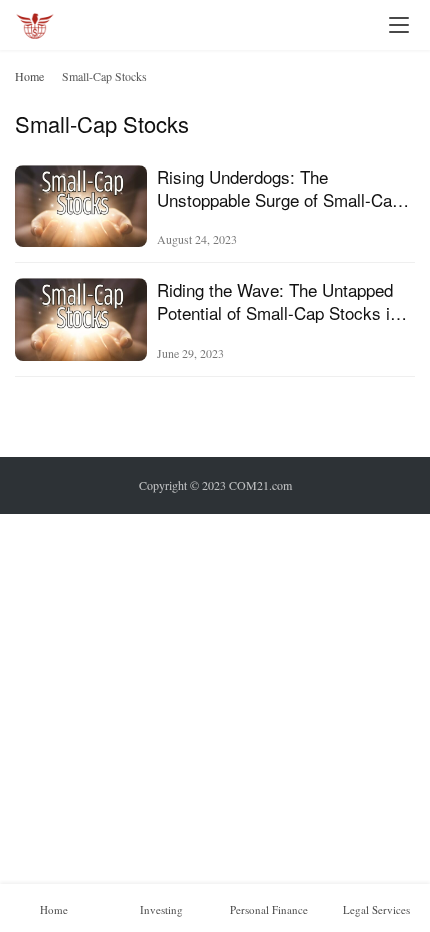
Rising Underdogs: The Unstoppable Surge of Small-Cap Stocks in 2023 (279, 188)
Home (29, 76)
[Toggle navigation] (399, 25)
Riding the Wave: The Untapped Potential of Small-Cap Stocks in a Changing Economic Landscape (285, 301)
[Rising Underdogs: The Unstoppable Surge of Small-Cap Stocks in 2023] (81, 206)
